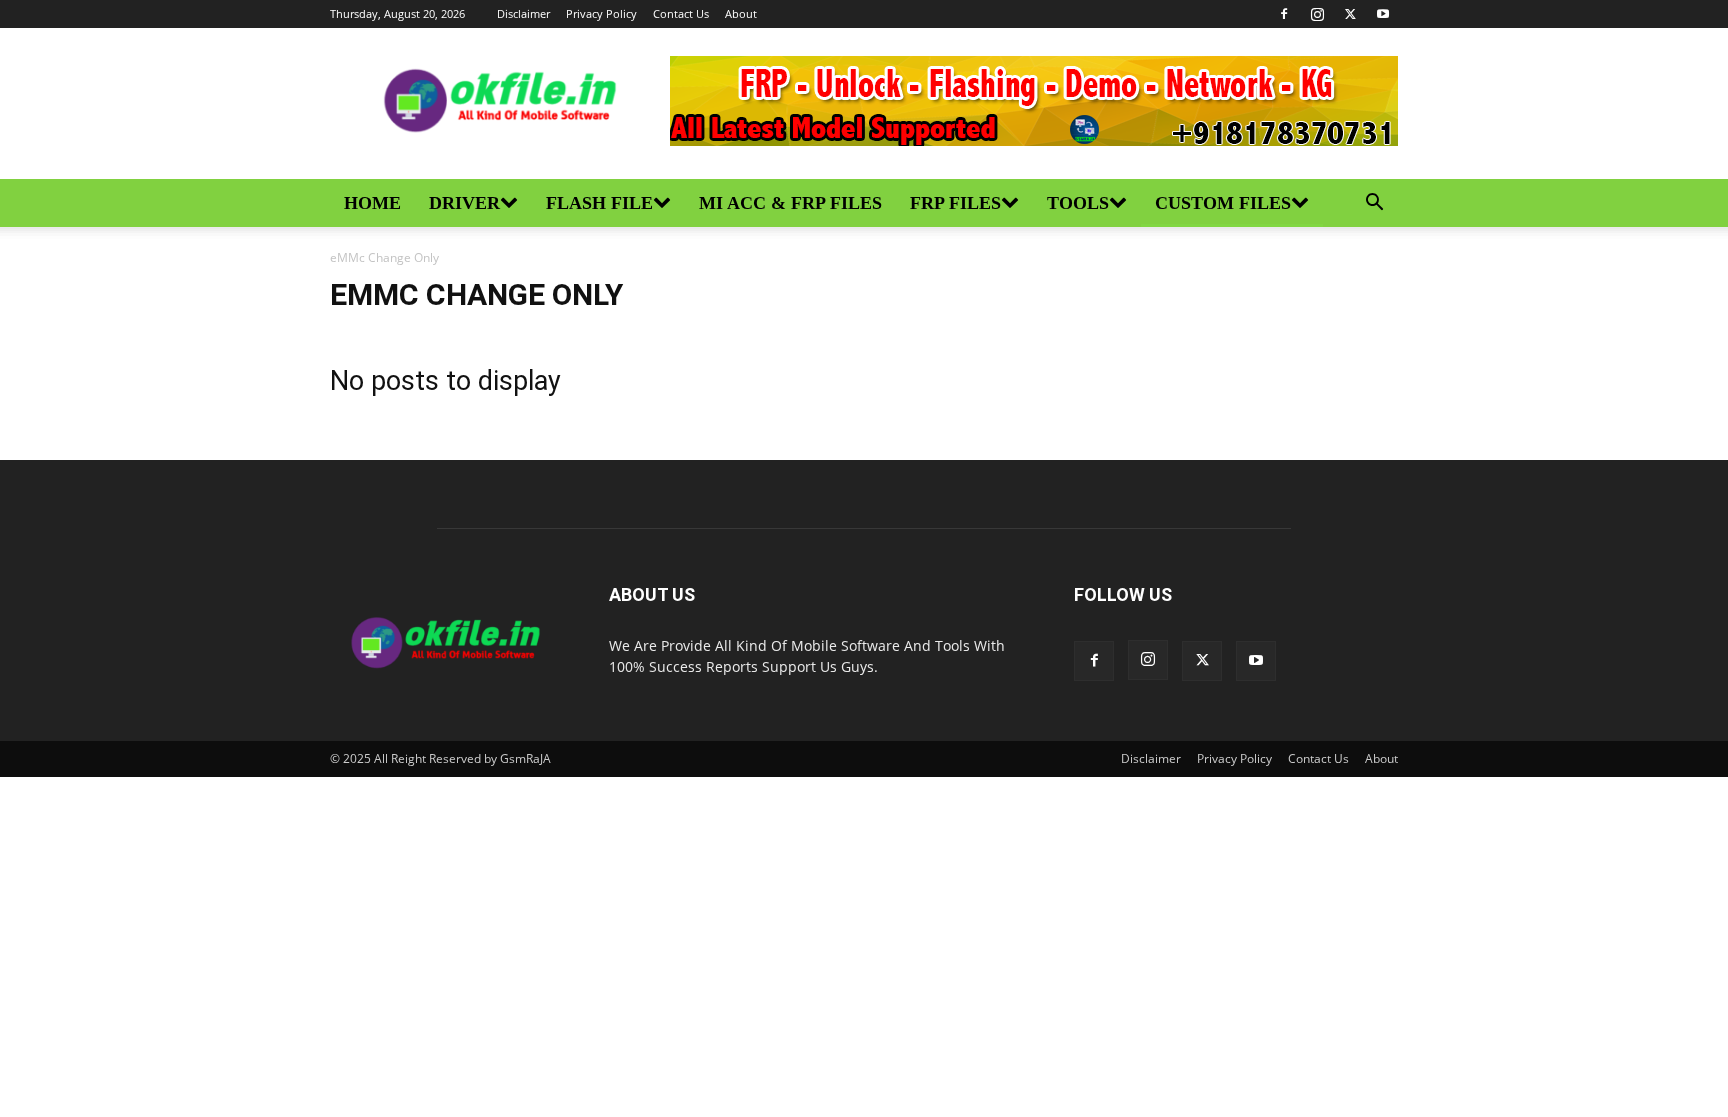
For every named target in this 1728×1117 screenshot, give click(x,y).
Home (372, 203)
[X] (1350, 14)
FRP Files (955, 203)
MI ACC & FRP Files (790, 203)
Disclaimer (523, 13)
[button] (1374, 204)
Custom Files (1223, 203)
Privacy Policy (601, 13)
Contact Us (681, 13)
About (741, 13)
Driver (464, 203)
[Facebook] (1284, 14)
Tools (1078, 203)
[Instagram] (1317, 14)
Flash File (599, 203)
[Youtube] (1383, 14)
